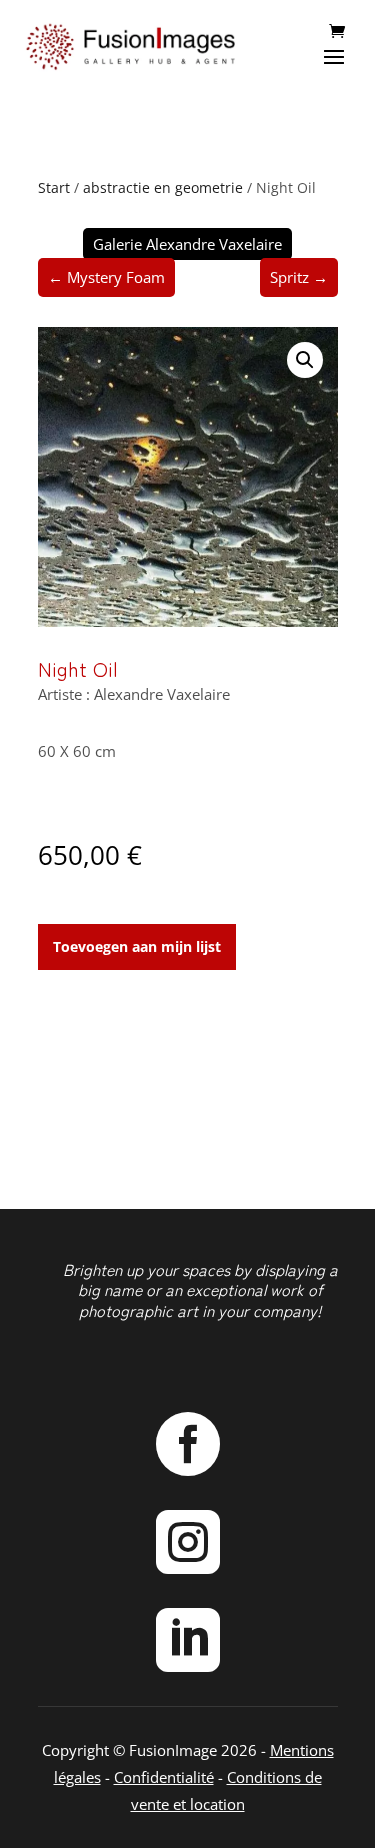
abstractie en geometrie (163, 187)
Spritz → (299, 277)
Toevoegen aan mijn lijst (137, 946)
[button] (305, 360)
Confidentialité (164, 1777)
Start (54, 187)
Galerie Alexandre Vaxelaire (187, 244)
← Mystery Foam (106, 277)
